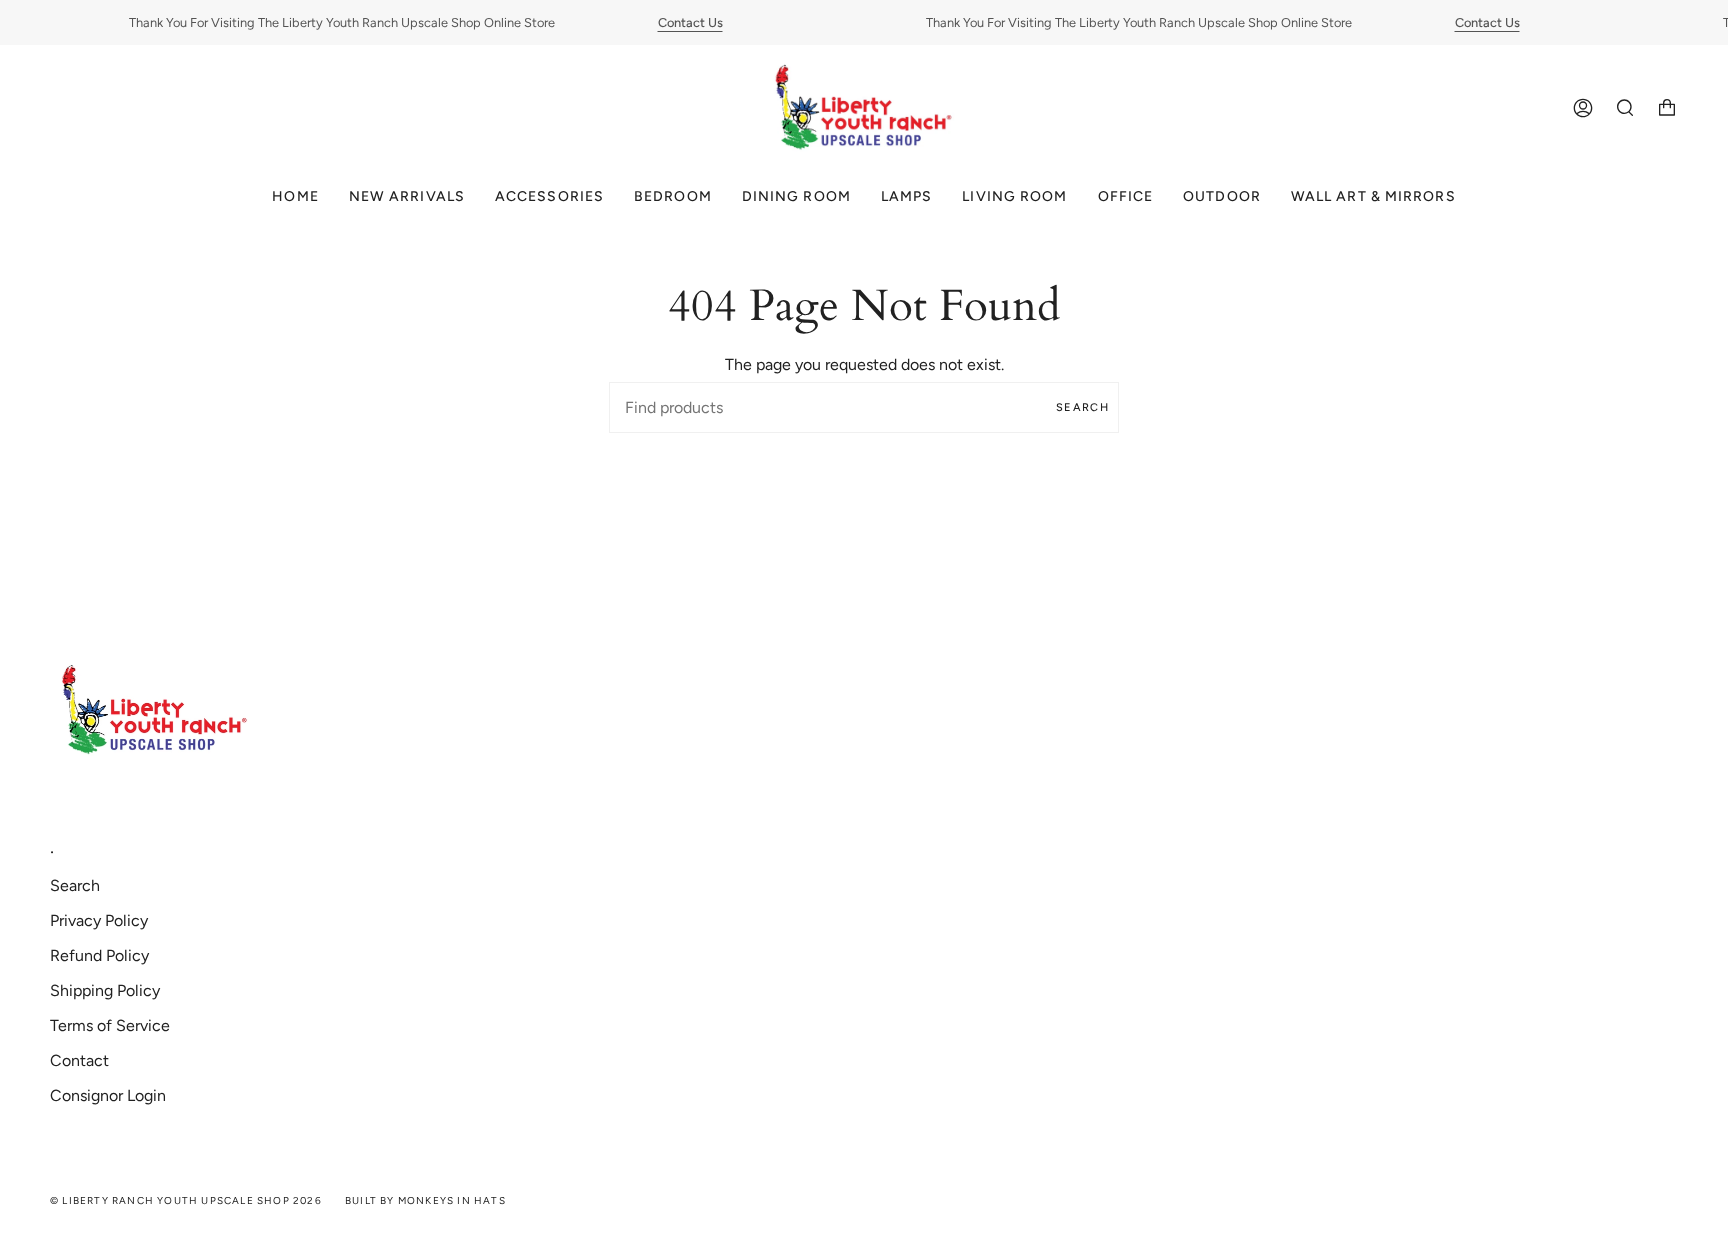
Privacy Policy (99, 920)
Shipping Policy (105, 990)
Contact (79, 1060)
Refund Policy (99, 955)
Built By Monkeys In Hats (425, 1200)
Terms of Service (110, 1025)
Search (1082, 407)
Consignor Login (108, 1095)
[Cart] (1667, 108)
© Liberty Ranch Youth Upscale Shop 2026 (186, 1200)
